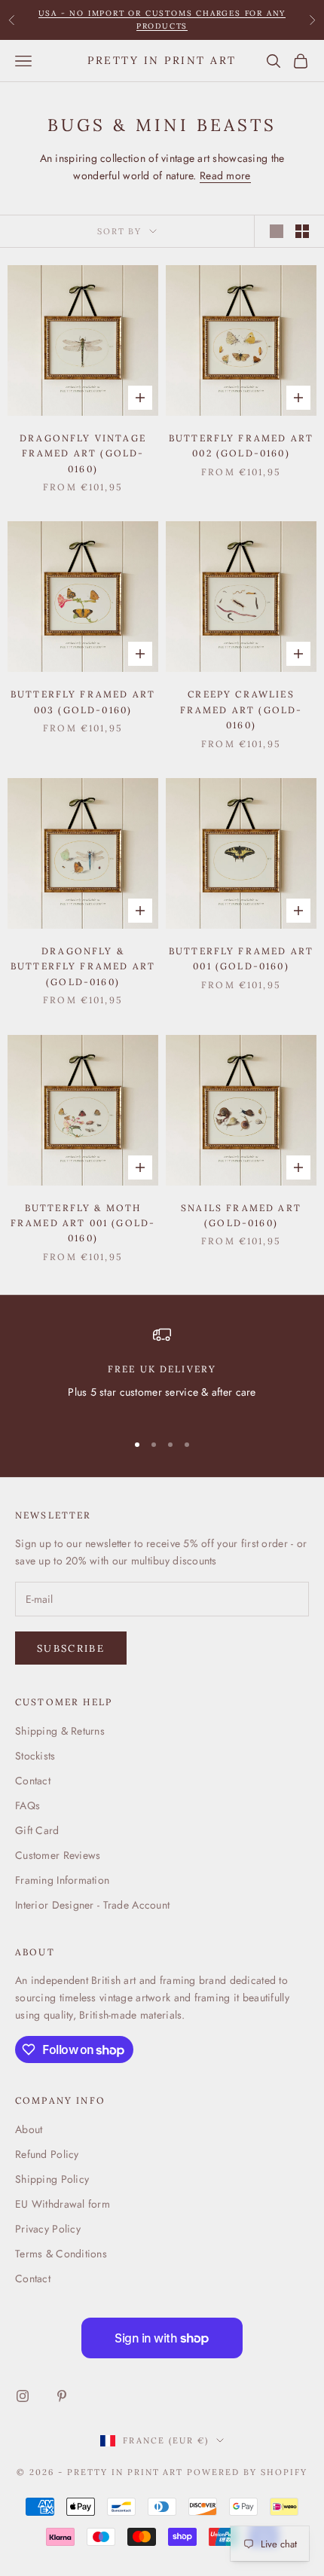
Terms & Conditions (61, 2254)
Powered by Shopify (247, 2472)
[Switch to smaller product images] (302, 231)
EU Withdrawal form (63, 2204)
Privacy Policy (48, 2229)
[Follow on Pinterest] (62, 2396)
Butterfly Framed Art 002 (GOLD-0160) (241, 446)
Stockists (35, 1756)
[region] (162, 1372)
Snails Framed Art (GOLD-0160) (241, 1215)
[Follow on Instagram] (23, 2396)
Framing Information (62, 1880)
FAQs (28, 1805)
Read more (225, 175)
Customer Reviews (58, 1855)
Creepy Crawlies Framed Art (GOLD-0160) (241, 710)
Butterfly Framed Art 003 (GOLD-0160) (83, 702)
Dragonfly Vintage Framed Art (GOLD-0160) (83, 453)
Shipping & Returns (60, 1731)
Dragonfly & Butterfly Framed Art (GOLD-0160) (83, 966)
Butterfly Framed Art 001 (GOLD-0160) (241, 958)
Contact (33, 1781)
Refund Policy (47, 2154)
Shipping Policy (52, 2179)
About (29, 2129)
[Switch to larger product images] (277, 231)
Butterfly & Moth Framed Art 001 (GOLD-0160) (83, 1223)
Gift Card (37, 1830)
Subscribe (71, 1648)
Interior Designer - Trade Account (92, 1905)
